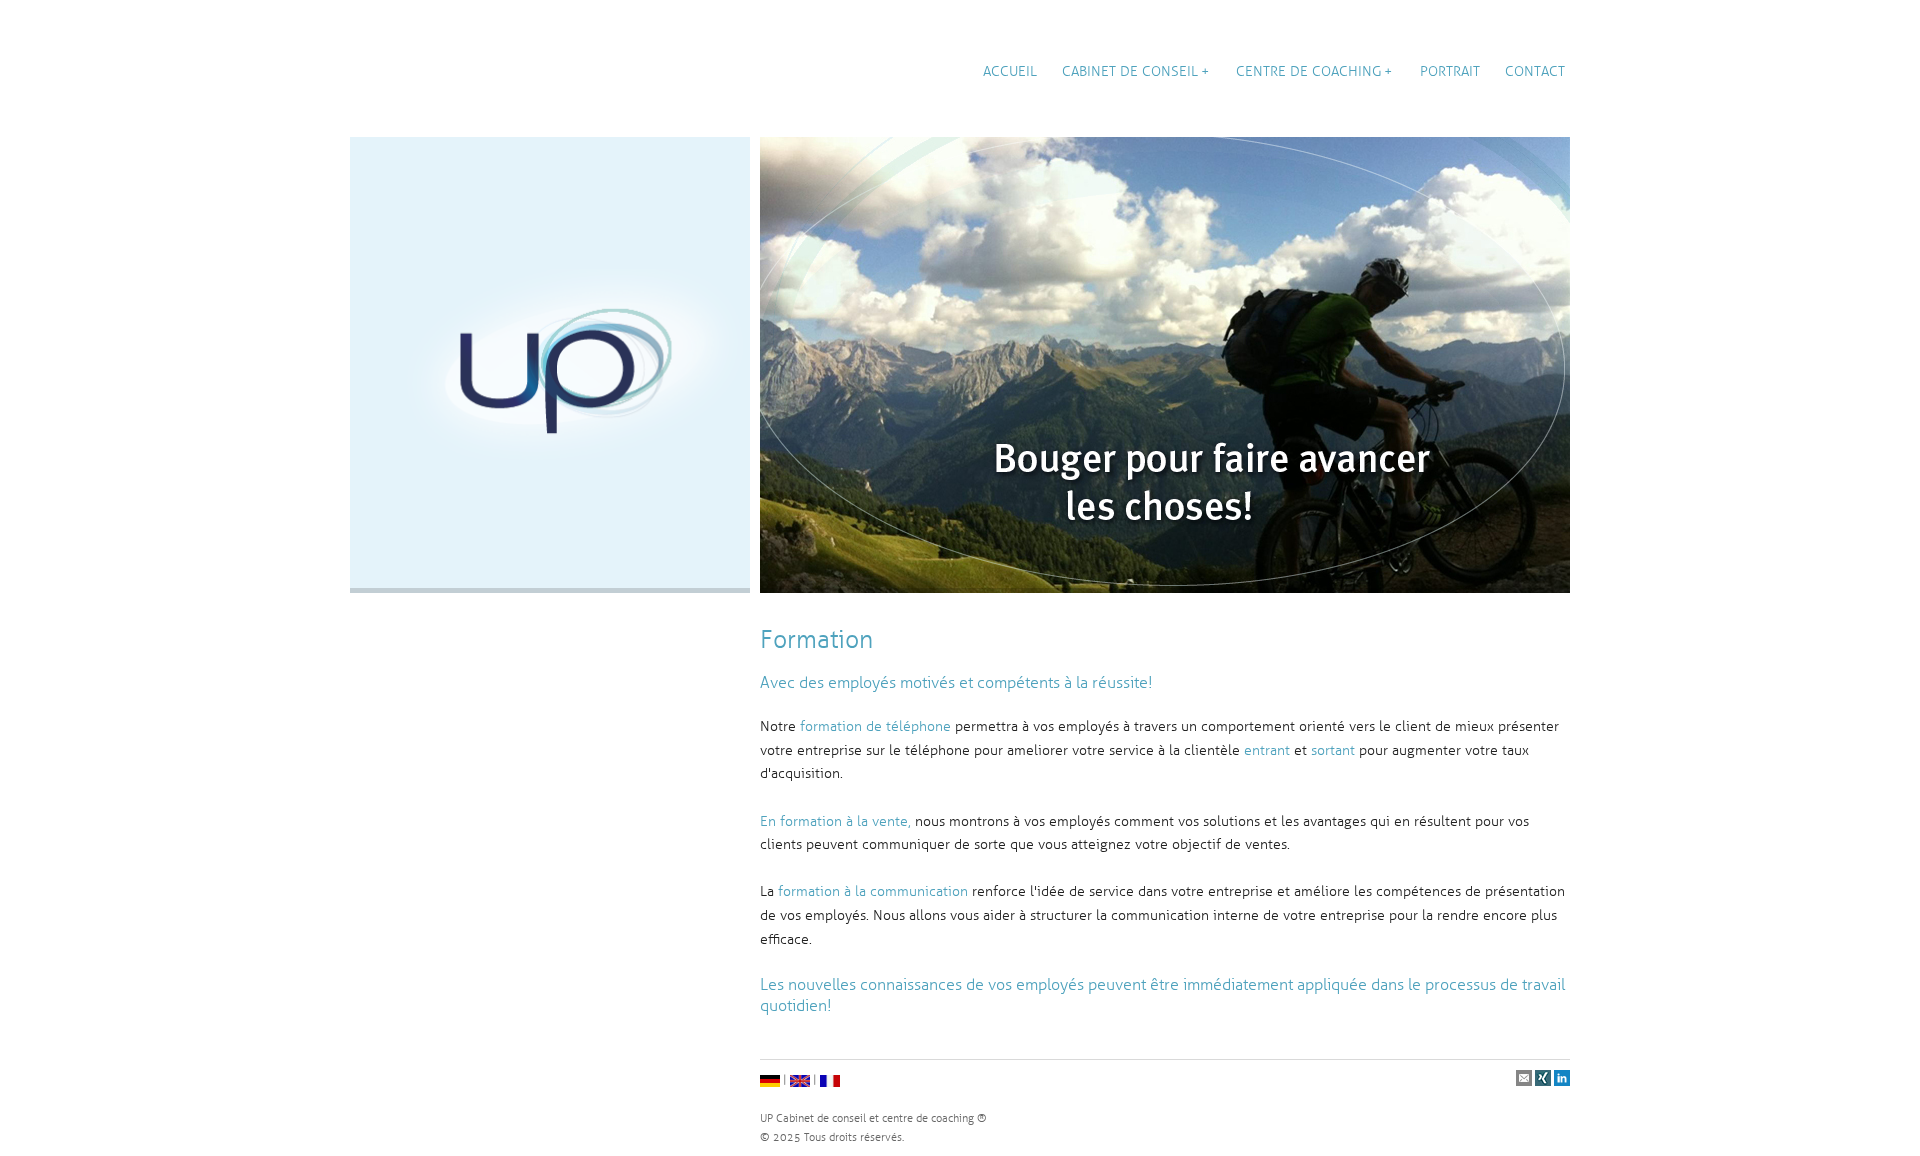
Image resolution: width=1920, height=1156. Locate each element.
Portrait (1450, 71)
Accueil (1010, 71)
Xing (1543, 1079)
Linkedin (1562, 1079)
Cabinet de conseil (1130, 71)
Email (1524, 1079)
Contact (1535, 71)
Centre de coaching (1309, 71)
